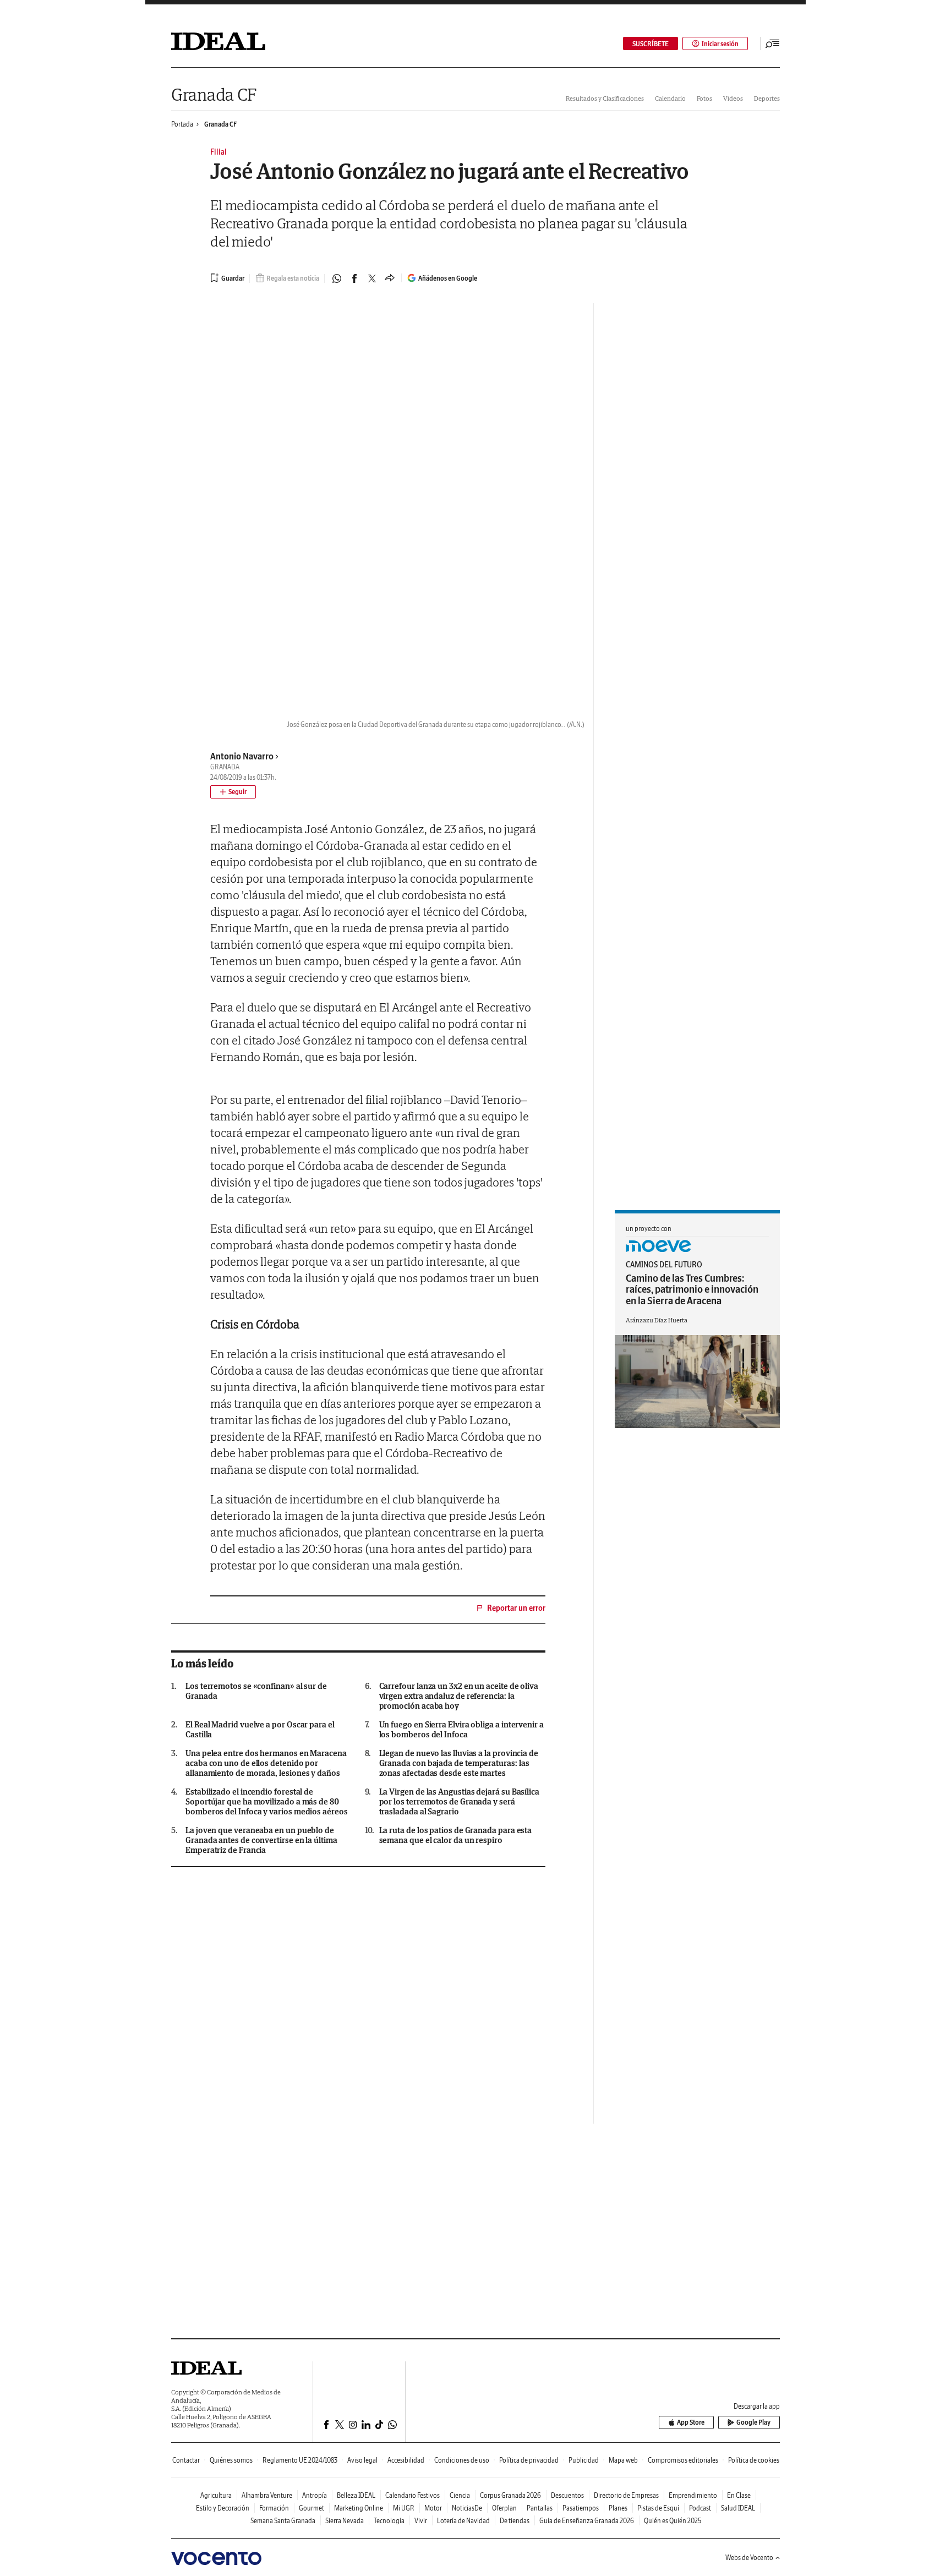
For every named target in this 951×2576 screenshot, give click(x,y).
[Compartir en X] (372, 278)
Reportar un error (516, 1608)
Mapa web (623, 2460)
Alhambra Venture (267, 2495)
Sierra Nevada (345, 2521)
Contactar (186, 2460)
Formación (274, 2508)
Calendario (670, 98)
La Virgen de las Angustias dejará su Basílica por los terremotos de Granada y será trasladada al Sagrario (459, 1802)
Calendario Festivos (412, 2495)
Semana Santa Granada (283, 2521)
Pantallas (540, 2508)
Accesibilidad (406, 2460)
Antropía (315, 2495)
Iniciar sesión (720, 44)
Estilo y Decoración (223, 2508)
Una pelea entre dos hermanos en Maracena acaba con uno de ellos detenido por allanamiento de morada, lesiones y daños (266, 1763)
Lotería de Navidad (463, 2521)
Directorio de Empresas (626, 2495)
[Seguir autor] (233, 792)
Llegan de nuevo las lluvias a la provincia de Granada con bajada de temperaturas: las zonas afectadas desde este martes (459, 1763)
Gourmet (311, 2508)
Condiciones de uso (462, 2460)
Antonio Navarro (242, 756)
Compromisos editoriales (683, 2460)
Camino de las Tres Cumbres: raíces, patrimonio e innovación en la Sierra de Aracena (692, 1289)
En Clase (739, 2495)
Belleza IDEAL (356, 2495)
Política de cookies (754, 2460)
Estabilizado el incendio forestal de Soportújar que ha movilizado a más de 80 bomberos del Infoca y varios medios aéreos (267, 1802)
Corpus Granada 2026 (510, 2495)
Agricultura (216, 2495)
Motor (433, 2508)
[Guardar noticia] (227, 278)
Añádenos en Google (448, 278)
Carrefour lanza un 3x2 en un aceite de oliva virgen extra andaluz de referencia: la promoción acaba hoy (459, 1696)
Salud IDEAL (738, 2508)
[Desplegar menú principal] (773, 43)
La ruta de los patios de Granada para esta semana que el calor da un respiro (456, 1835)
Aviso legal (362, 2460)
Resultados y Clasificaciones (605, 98)
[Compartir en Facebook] (354, 278)
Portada (182, 124)
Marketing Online (359, 2508)
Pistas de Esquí (658, 2508)
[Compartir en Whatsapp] (337, 278)
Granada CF (214, 94)
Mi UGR (404, 2508)
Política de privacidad (529, 2460)
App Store (691, 2422)
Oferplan (504, 2508)
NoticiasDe (467, 2508)
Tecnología (389, 2521)
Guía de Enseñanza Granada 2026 (587, 2521)
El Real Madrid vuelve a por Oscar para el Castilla (260, 1730)
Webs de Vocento (749, 2558)
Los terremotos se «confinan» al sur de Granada (256, 1691)
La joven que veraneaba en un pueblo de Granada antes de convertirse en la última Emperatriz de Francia (261, 1840)
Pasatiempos (581, 2508)
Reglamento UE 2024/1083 (300, 2460)
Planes (618, 2508)
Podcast (700, 2508)
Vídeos (733, 98)
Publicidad (584, 2460)
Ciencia (460, 2495)
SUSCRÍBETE (651, 44)
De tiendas (515, 2521)
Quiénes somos (231, 2460)
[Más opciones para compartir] (390, 278)
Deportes (767, 98)
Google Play (753, 2422)
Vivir (421, 2521)
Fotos (704, 98)
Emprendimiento (693, 2495)
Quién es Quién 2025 (673, 2521)
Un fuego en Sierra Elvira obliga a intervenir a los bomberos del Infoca (461, 1730)
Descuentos (567, 2495)
